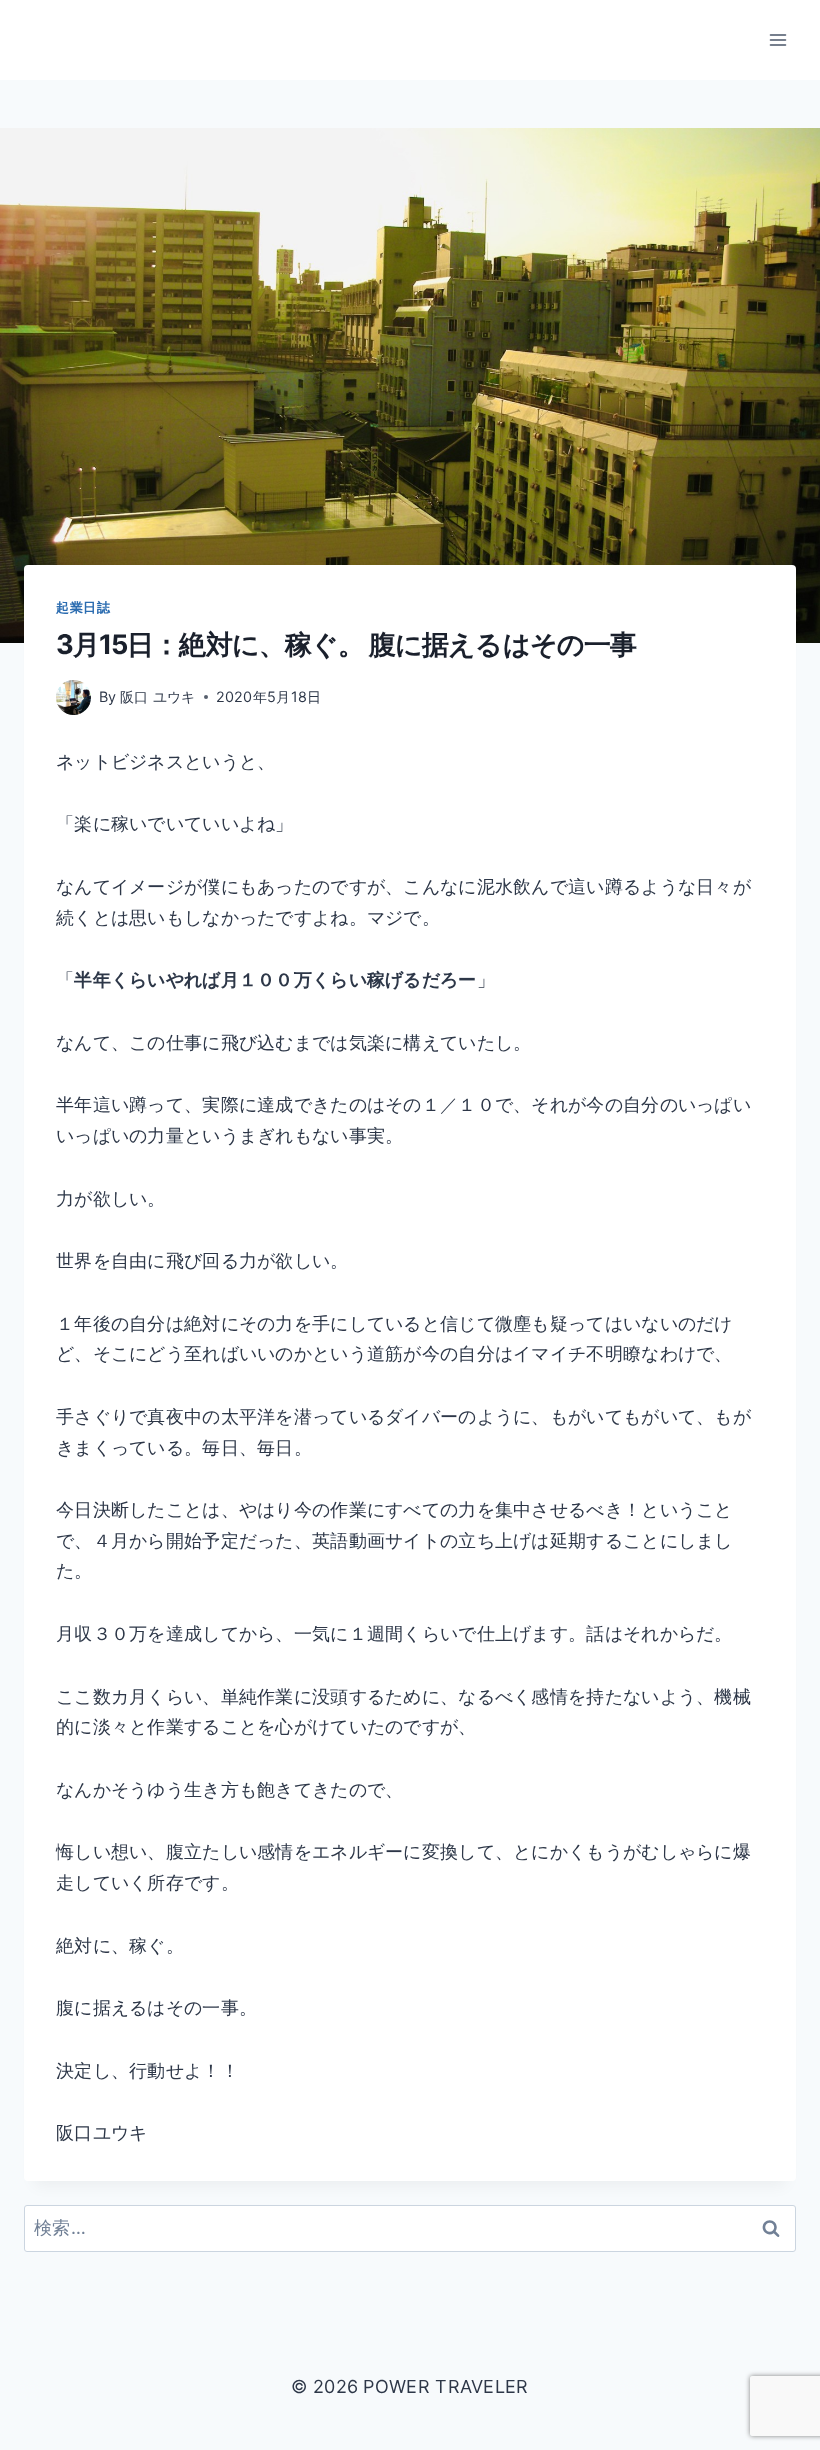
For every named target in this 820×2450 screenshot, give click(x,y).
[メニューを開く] (777, 39)
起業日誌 (83, 607)
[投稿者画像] (73, 697)
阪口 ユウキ (158, 696)
